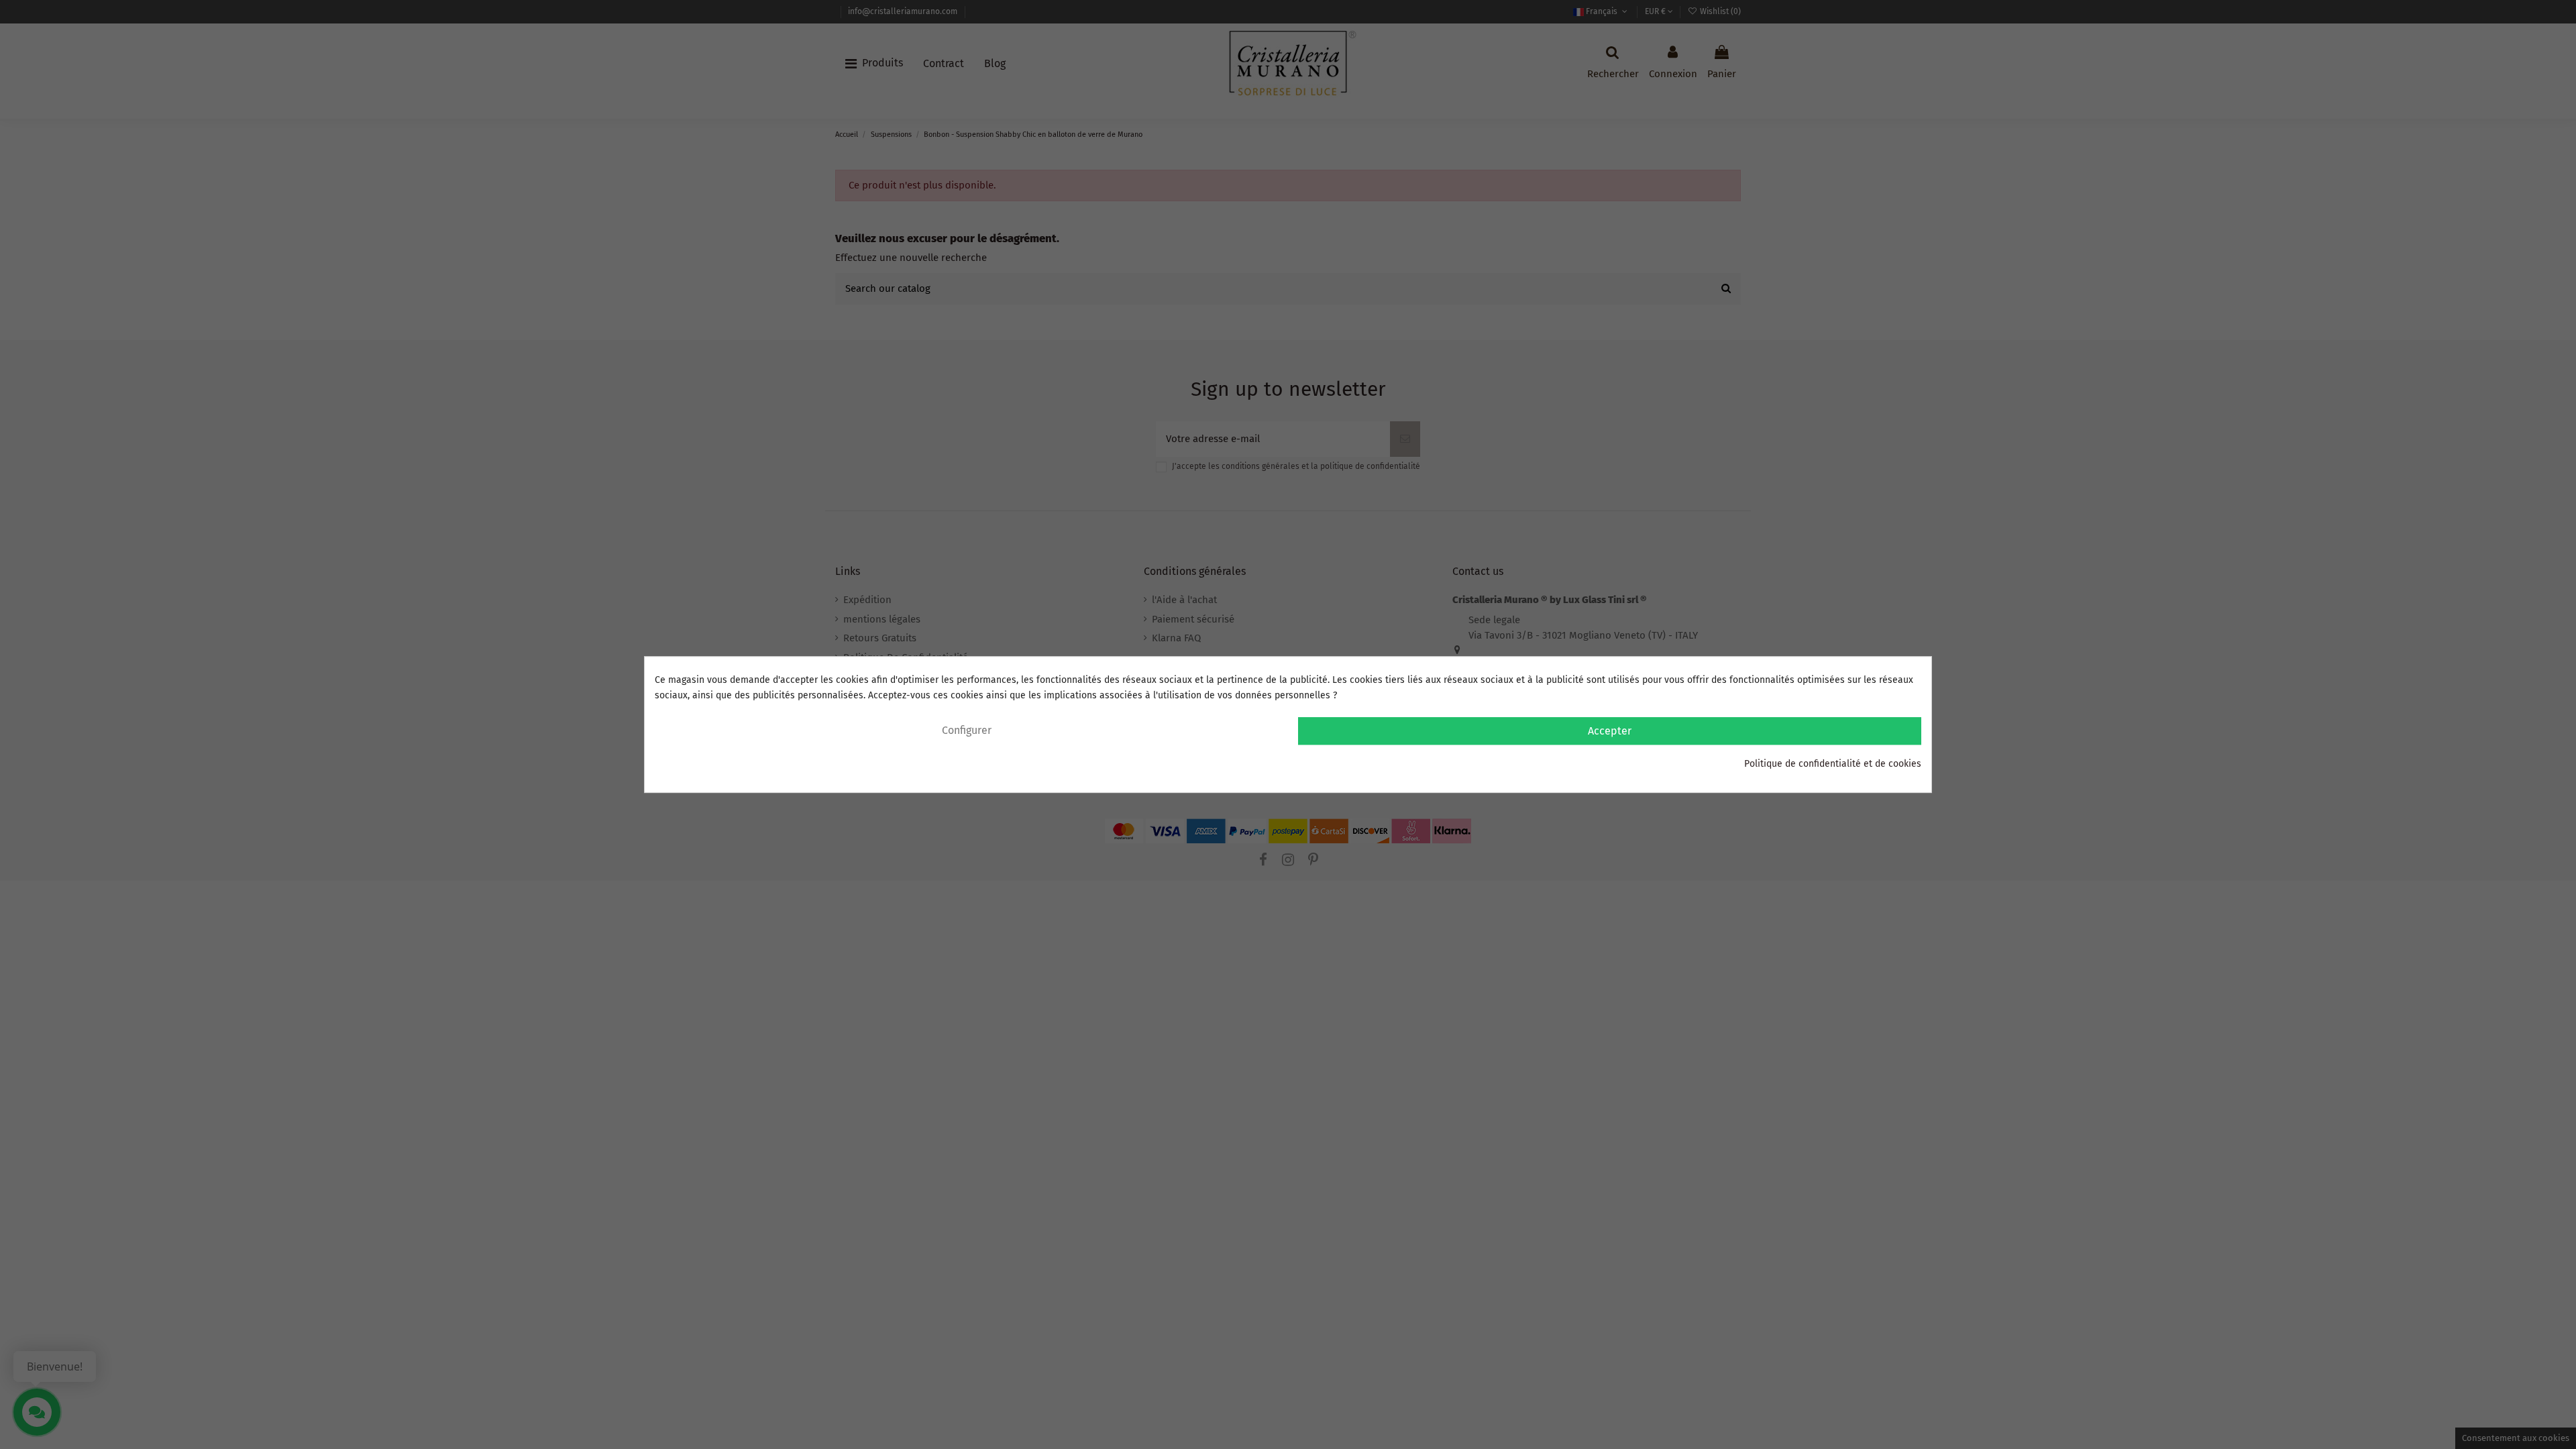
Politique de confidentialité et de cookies (1833, 764)
